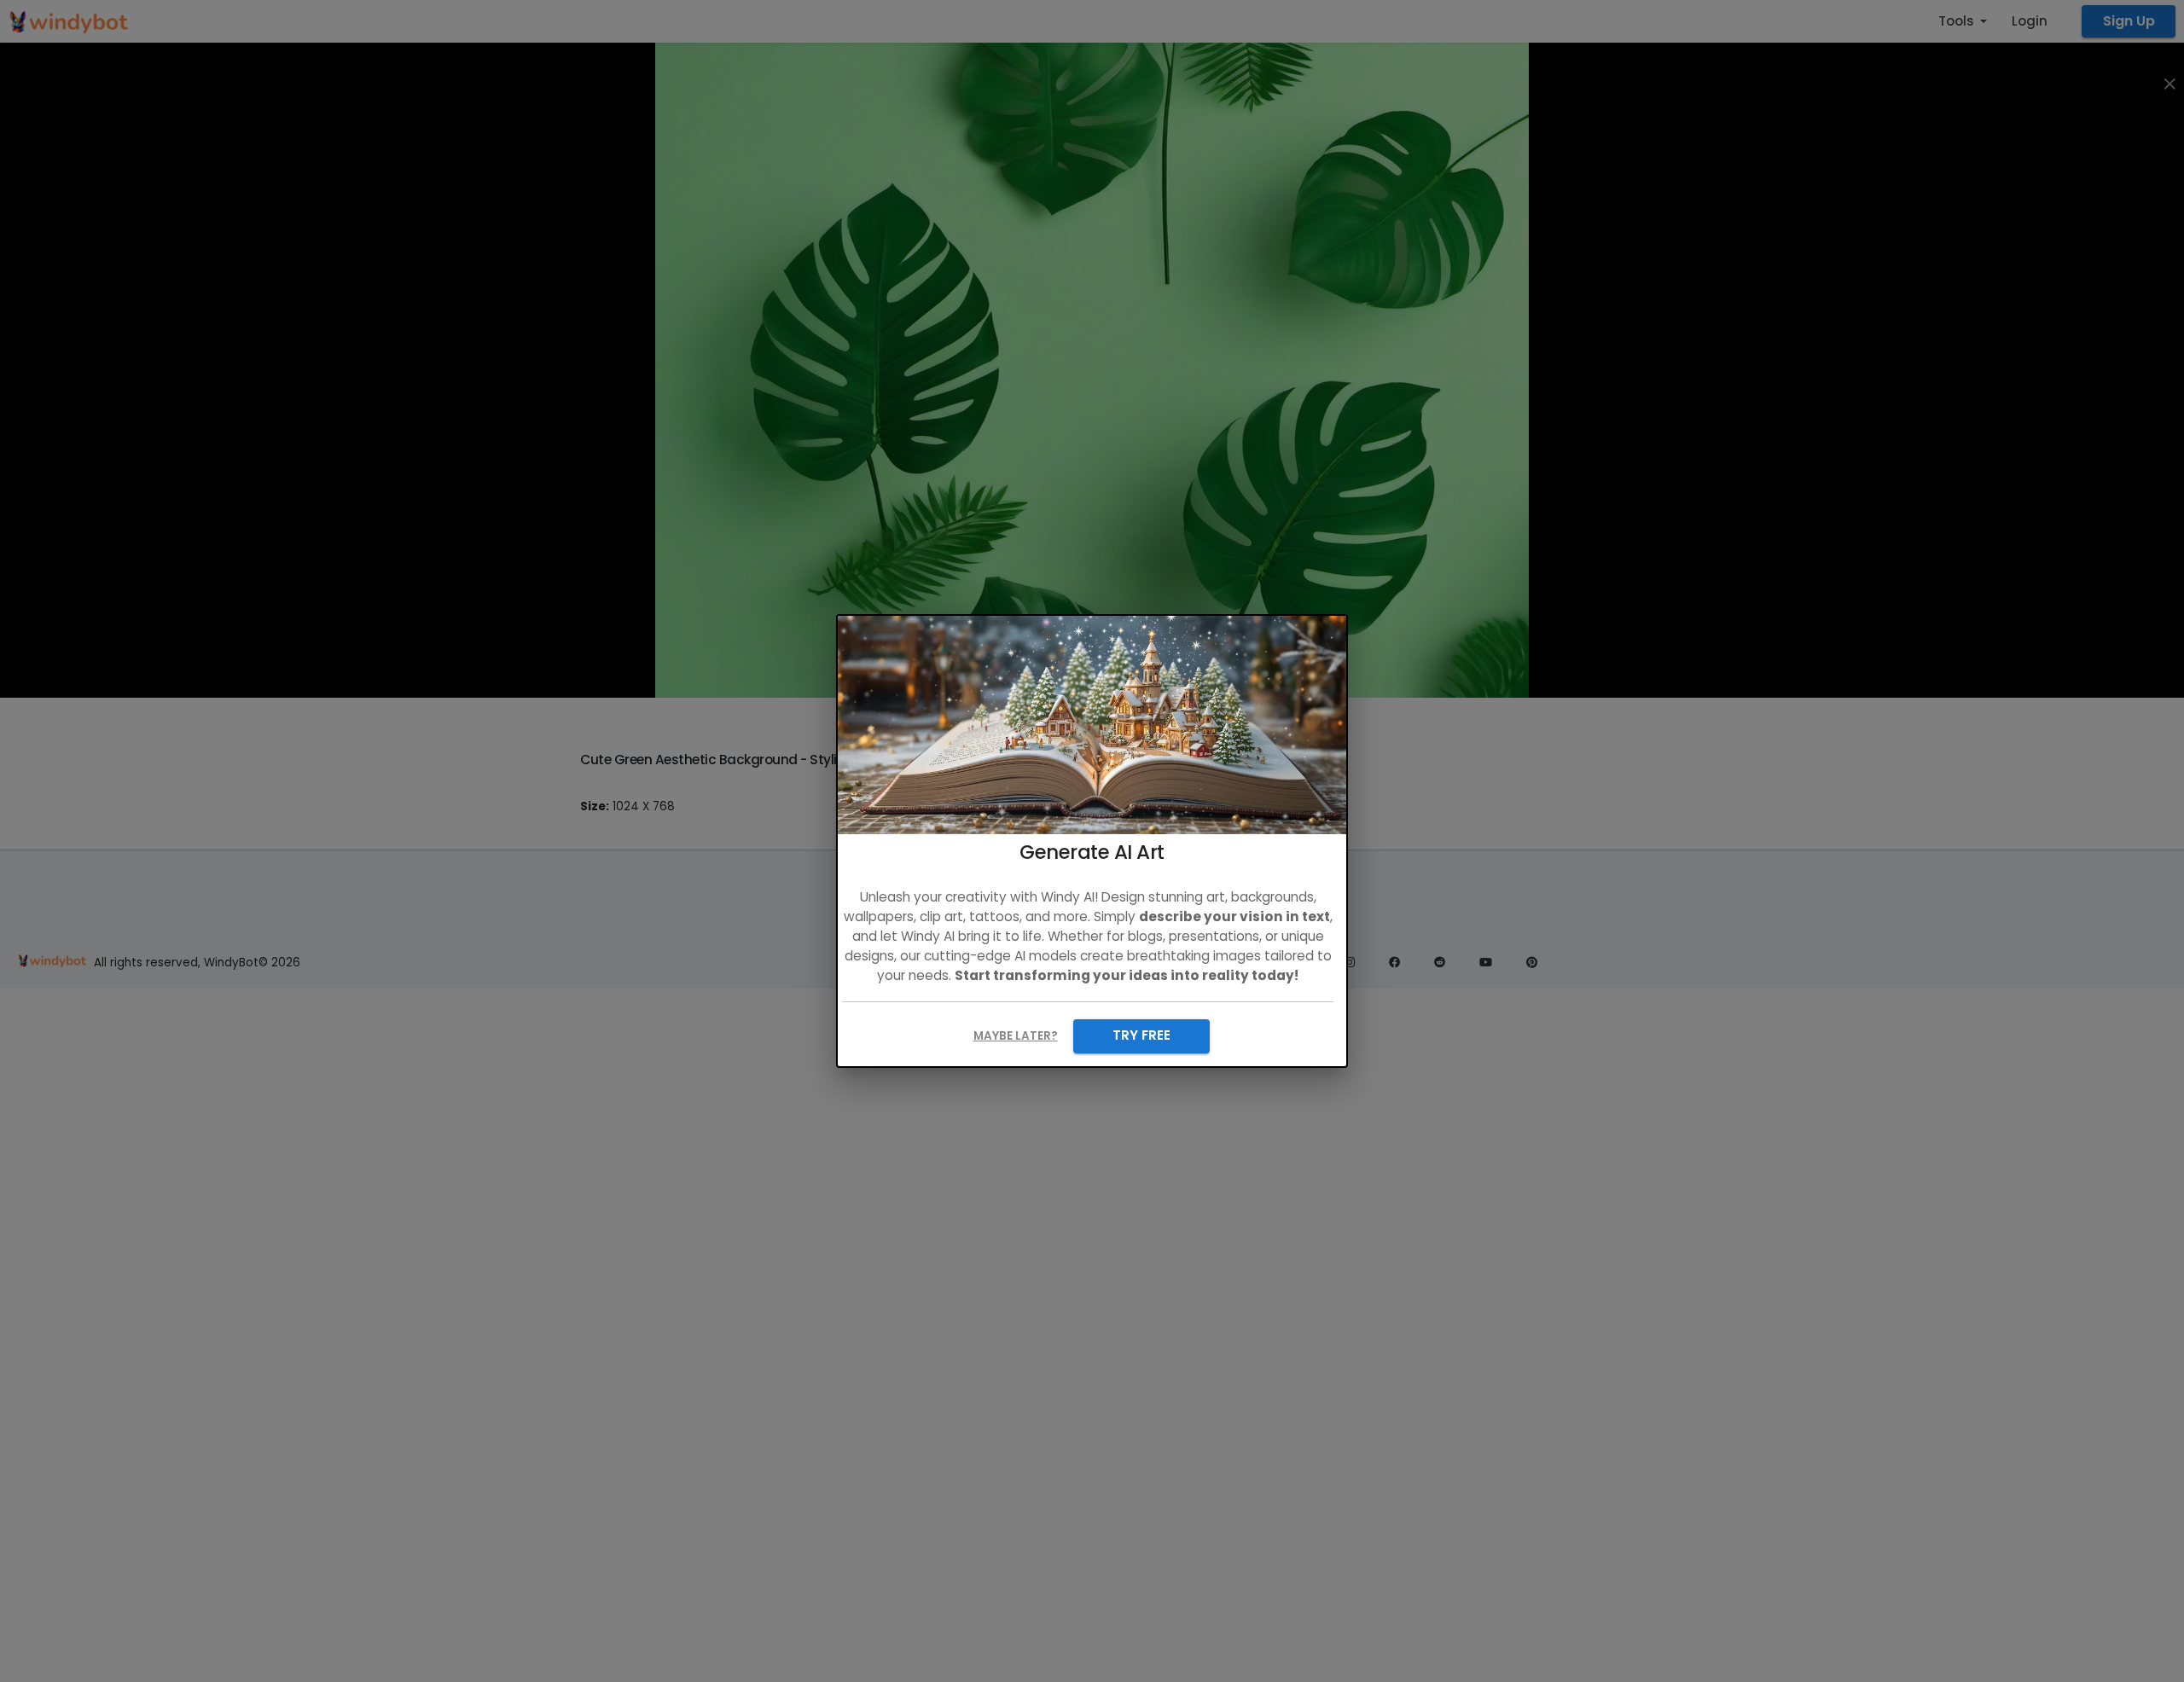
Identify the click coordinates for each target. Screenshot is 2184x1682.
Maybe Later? (1016, 1036)
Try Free (1141, 1035)
